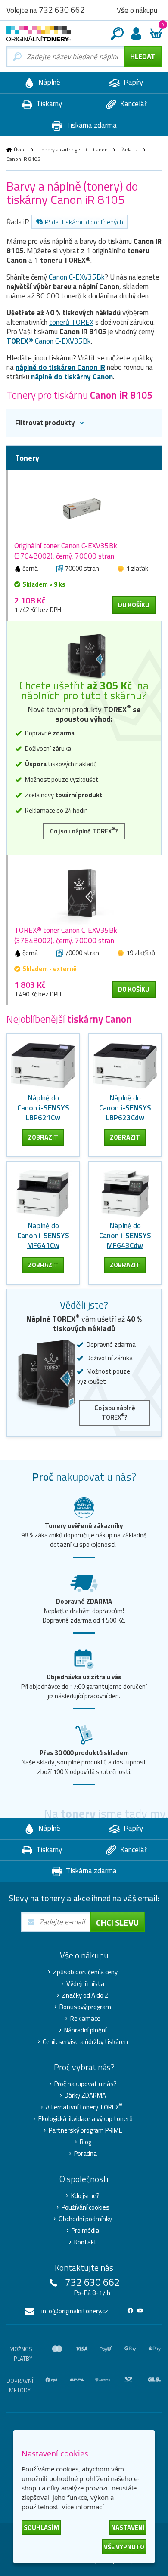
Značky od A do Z (85, 1995)
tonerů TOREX (71, 322)
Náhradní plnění (85, 2030)
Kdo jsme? (85, 2196)
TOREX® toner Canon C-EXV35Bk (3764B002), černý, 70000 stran (66, 935)
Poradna (86, 2154)
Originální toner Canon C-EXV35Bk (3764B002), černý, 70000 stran (66, 551)
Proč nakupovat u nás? (86, 2084)
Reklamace (85, 2019)
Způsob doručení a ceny (85, 1972)
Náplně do (43, 1108)
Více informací (83, 2507)
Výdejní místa (85, 1984)
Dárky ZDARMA (85, 2096)
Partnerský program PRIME (86, 2130)
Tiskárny (48, 104)
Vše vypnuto (124, 2547)
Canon (100, 149)
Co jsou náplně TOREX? (84, 831)
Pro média (85, 2231)
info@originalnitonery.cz (75, 2311)
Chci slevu (117, 1923)
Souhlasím (41, 2528)
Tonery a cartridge (59, 149)
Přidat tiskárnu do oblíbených (84, 222)
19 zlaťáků (141, 953)
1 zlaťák (137, 568)
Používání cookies (86, 2207)
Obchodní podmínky (85, 2219)
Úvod (20, 149)
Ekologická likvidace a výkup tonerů (86, 2119)
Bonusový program (85, 2007)
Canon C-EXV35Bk (77, 277)
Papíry (132, 82)
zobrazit (43, 1137)
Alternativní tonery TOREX (84, 2107)
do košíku (134, 605)
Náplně (48, 82)
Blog (86, 2142)
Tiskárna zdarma (90, 125)
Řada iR (129, 149)
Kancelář (133, 104)
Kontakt (86, 2242)
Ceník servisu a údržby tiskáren (85, 2042)
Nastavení (128, 2528)
